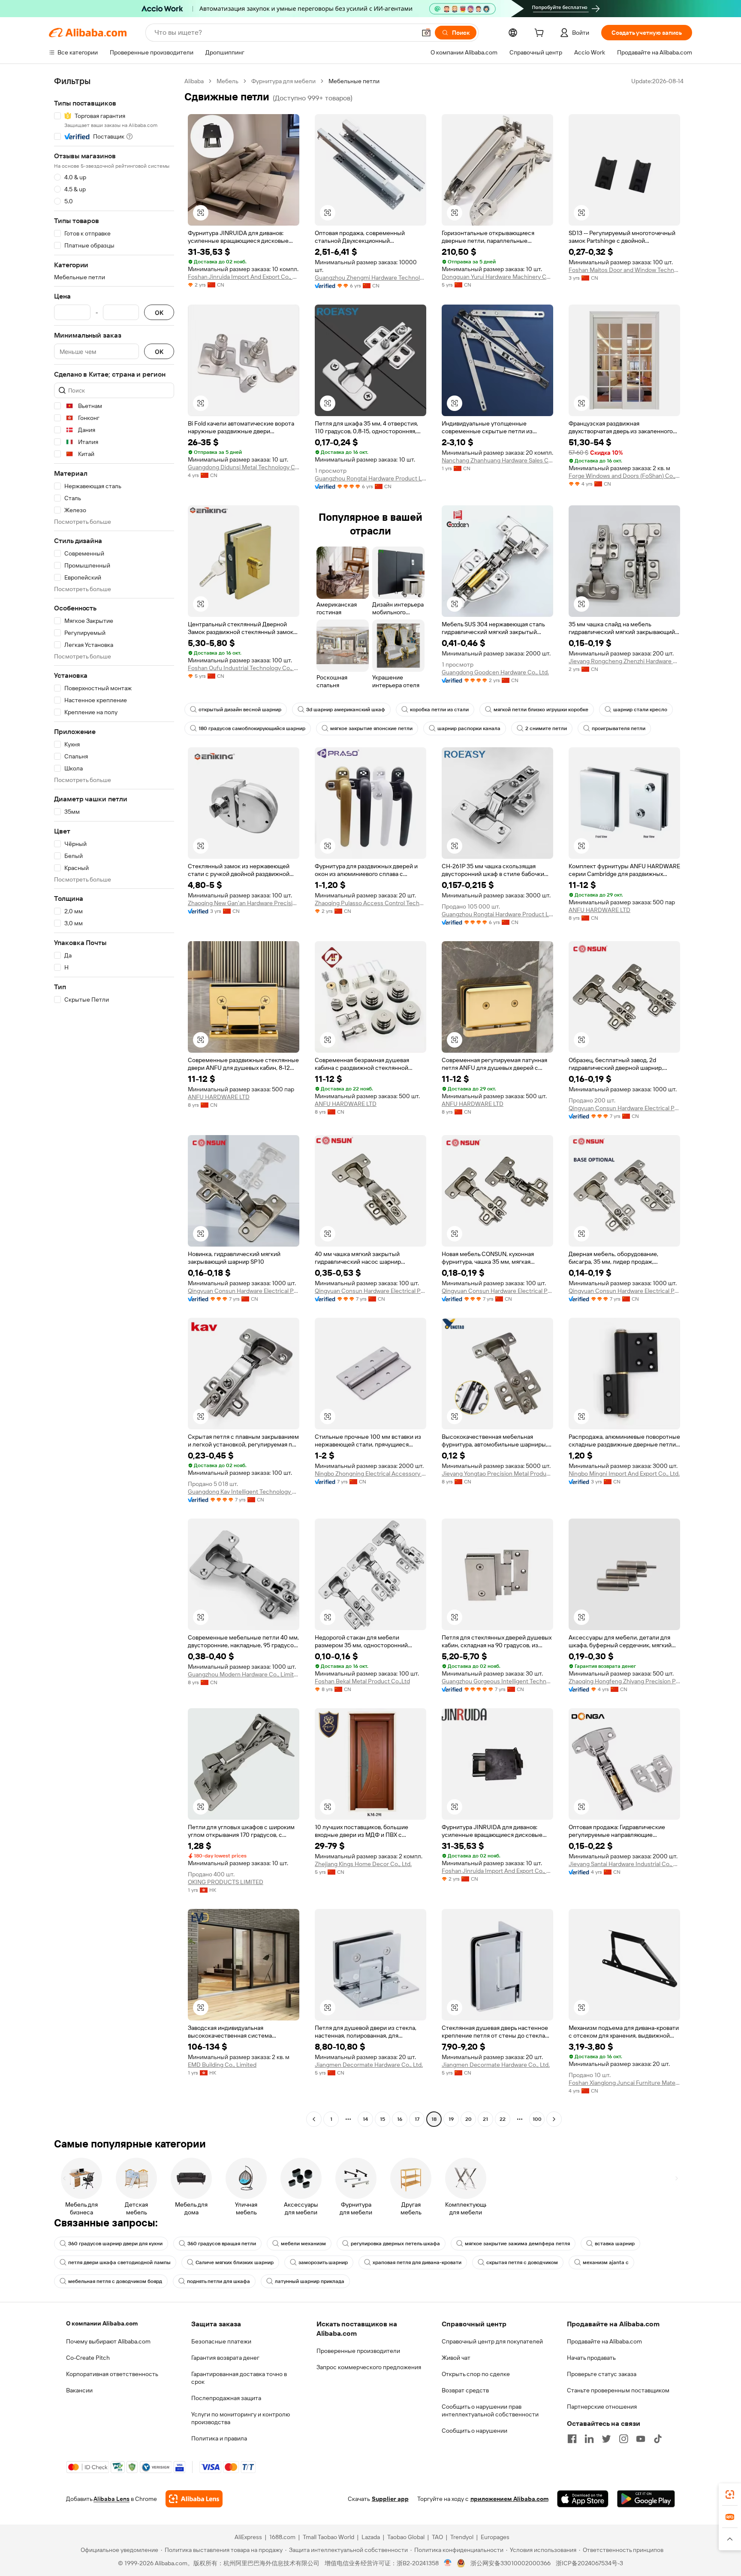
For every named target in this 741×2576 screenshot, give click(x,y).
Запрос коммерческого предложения (369, 2367)
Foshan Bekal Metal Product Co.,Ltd (362, 1681)
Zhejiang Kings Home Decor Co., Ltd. (363, 1864)
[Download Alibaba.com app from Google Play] (646, 2499)
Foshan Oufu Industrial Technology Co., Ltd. (244, 668)
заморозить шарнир (323, 2262)
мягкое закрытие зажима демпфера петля (517, 2244)
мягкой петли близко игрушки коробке (541, 710)
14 (365, 2119)
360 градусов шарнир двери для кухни (115, 2244)
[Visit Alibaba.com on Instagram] (624, 2439)
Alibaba (194, 81)
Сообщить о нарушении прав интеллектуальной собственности (490, 2410)
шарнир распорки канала (469, 728)
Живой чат (456, 2358)
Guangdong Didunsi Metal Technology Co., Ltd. (244, 467)
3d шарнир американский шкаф (346, 710)
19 (451, 2119)
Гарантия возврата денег (225, 2358)
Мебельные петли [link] (354, 81)
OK (159, 313)
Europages (495, 2537)
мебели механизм (303, 2244)
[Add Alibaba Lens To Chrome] (194, 2499)
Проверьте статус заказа (602, 2374)
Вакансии (79, 2390)
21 (485, 2119)
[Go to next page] (554, 2119)
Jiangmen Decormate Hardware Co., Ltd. (369, 2065)
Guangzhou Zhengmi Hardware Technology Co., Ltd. (370, 278)
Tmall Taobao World (328, 2537)
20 (468, 2119)
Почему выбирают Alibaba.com (108, 2341)
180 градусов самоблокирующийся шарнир (252, 728)
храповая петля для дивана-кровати (417, 2262)
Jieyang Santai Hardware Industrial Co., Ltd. (624, 1864)
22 (503, 2119)
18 (434, 2119)
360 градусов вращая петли (222, 2244)
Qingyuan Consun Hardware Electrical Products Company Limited (624, 1108)
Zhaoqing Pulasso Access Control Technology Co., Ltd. (370, 903)
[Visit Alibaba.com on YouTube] (641, 2439)
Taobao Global (406, 2537)
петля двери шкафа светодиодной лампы (119, 2262)
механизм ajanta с (606, 2262)
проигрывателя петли (619, 728)
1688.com (282, 2537)
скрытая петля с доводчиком (522, 2262)
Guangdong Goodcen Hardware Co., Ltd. (495, 672)
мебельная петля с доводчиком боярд (115, 2281)
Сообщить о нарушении (474, 2431)
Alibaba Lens (111, 2499)
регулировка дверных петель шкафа (395, 2244)
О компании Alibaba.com (102, 2323)
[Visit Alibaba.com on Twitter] (606, 2439)
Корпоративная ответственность (112, 2374)
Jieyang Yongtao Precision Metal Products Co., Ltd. (497, 1474)
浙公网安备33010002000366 (511, 2563)
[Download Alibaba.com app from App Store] (583, 2499)
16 (400, 2119)
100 (537, 2119)
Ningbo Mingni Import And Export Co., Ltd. (624, 1474)
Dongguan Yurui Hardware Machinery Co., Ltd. (497, 277)
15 (383, 2119)
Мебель (227, 81)
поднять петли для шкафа (218, 2281)
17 (417, 2119)
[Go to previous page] (314, 2119)
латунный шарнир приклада (310, 2281)
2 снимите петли (546, 728)
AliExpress (248, 2537)
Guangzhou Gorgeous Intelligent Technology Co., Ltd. (497, 1681)
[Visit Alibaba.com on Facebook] (572, 2439)
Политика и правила (219, 2438)
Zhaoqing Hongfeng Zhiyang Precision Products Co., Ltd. (624, 1681)
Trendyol (462, 2537)
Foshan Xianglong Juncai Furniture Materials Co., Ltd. (624, 2083)
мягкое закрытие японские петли (371, 728)
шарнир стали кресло (640, 710)
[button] (426, 33)
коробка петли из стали (439, 710)
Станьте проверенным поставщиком (618, 2390)
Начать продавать (591, 2358)
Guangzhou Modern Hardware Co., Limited (244, 1674)
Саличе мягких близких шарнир (235, 2262)
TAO (437, 2537)
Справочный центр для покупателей (492, 2341)
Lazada (371, 2537)
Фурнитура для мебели (283, 81)
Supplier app (390, 2499)
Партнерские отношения (602, 2407)
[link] (730, 2494)
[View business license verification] (448, 2563)
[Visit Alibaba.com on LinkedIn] (589, 2439)
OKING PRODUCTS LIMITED (226, 1882)
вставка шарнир (615, 2244)
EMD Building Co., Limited (222, 2065)
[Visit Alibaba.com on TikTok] (658, 2439)
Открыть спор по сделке (476, 2374)
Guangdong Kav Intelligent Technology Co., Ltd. (244, 1492)
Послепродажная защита (226, 2398)
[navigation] (114, 1101)
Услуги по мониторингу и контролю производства (241, 2418)
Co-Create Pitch (88, 2358)
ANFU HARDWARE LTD (599, 910)
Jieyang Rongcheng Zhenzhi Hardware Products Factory (624, 661)
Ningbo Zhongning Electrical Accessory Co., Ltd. (370, 1474)
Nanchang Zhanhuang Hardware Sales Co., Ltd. (497, 460)
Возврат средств (465, 2390)
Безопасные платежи (221, 2341)
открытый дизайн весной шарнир (240, 710)
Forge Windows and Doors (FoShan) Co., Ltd (624, 476)
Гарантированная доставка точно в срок (239, 2378)
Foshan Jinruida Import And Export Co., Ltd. (244, 277)
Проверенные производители (358, 2351)
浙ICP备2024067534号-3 (589, 2563)
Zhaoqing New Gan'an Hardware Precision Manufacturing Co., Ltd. (244, 903)
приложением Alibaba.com (509, 2499)
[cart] (541, 34)
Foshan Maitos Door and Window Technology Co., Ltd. (624, 270)
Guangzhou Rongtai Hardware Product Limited (370, 478)
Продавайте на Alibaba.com (604, 2341)
